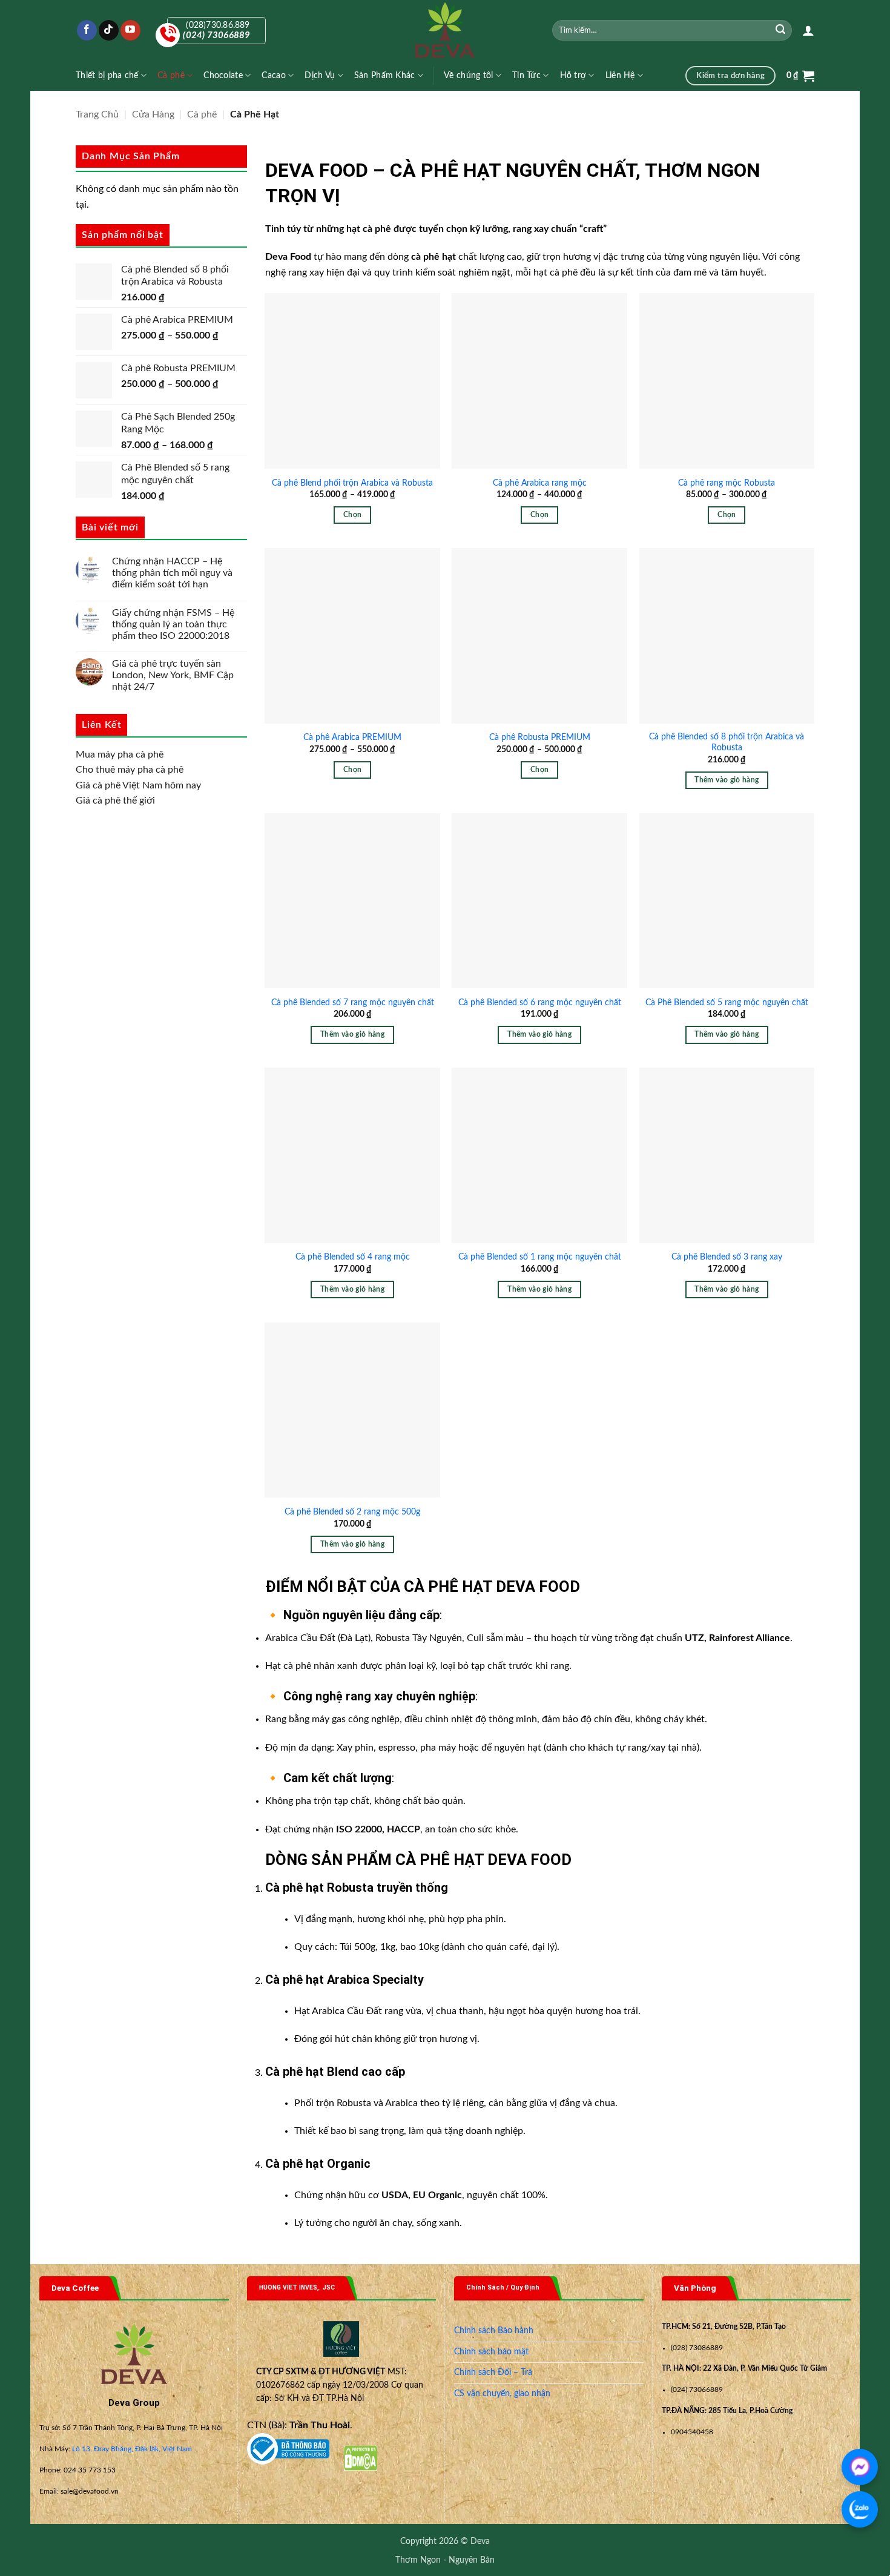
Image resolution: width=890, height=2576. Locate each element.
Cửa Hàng (153, 114)
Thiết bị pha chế (107, 75)
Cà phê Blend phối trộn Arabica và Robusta (352, 483)
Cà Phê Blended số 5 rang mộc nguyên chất (727, 1002)
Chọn (352, 515)
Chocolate (223, 75)
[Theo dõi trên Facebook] (87, 30)
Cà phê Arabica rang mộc (540, 483)
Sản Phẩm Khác (385, 75)
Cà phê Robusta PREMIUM (540, 737)
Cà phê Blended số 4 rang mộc (353, 1257)
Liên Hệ (620, 75)
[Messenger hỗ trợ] (860, 2467)
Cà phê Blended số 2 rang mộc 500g (352, 1512)
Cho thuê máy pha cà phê (130, 770)
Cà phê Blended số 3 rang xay (727, 1257)
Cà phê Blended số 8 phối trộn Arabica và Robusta (727, 742)
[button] (808, 30)
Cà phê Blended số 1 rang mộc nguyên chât (540, 1257)
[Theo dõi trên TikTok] (109, 30)
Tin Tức (526, 75)
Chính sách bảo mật (491, 2352)
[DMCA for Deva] (361, 2458)
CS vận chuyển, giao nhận (502, 2394)
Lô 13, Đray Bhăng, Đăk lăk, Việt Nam (132, 2449)
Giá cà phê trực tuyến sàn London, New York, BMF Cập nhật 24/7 (173, 675)
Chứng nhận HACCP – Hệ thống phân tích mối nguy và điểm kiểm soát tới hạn (172, 573)
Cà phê (171, 75)
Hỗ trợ (573, 75)
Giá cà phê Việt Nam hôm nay (138, 785)
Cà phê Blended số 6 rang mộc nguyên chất (540, 1002)
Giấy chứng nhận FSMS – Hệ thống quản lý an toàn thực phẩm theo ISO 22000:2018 (173, 624)
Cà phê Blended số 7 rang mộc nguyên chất (353, 1002)
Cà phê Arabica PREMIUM (352, 737)
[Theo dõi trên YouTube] (130, 30)
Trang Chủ (97, 114)
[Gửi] (781, 30)
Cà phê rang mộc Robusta (727, 483)
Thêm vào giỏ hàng (727, 780)
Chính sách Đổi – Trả (493, 2373)
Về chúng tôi (468, 75)
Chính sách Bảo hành (494, 2331)
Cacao (273, 75)
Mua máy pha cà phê (120, 754)
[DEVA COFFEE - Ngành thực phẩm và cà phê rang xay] (445, 30)
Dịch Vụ (320, 75)
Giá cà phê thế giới (115, 801)
